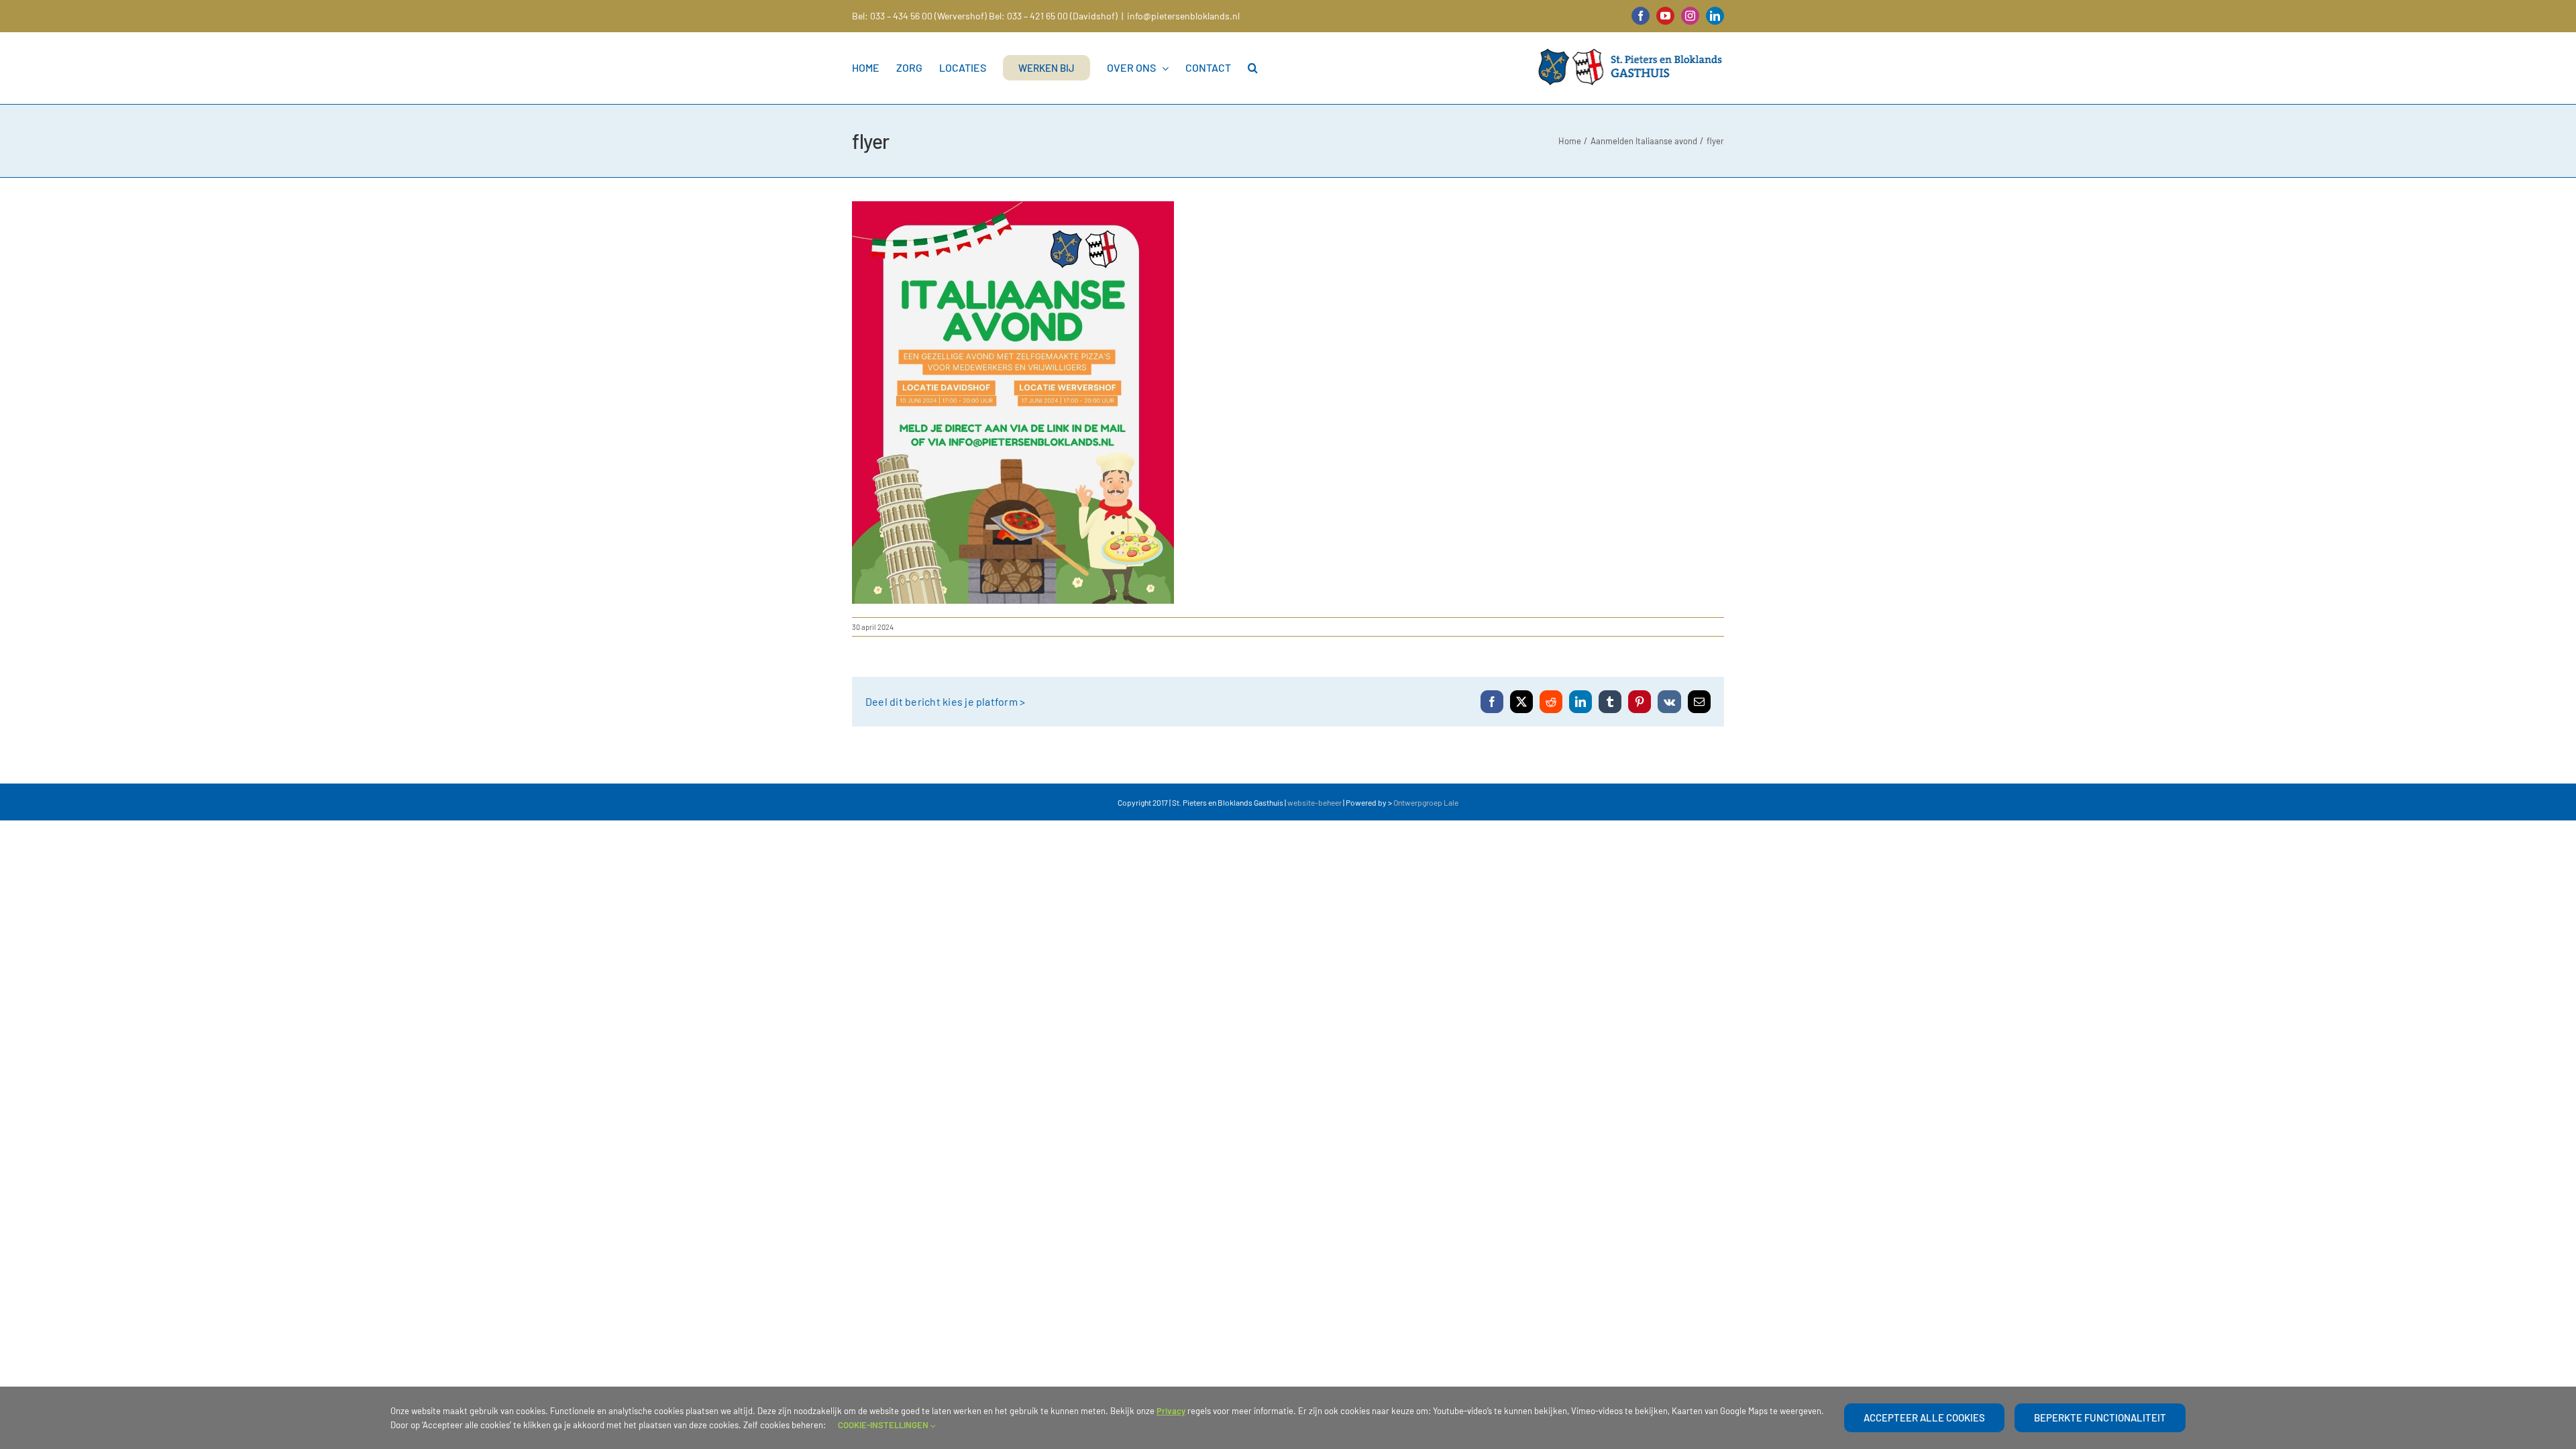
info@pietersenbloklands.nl (1183, 16)
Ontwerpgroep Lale (1426, 802)
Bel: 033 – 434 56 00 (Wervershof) (919, 16)
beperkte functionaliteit (2100, 1417)
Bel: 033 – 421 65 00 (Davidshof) (1053, 16)
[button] (1253, 68)
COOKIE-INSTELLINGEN (884, 1425)
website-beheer (1314, 802)
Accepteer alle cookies (1924, 1417)
